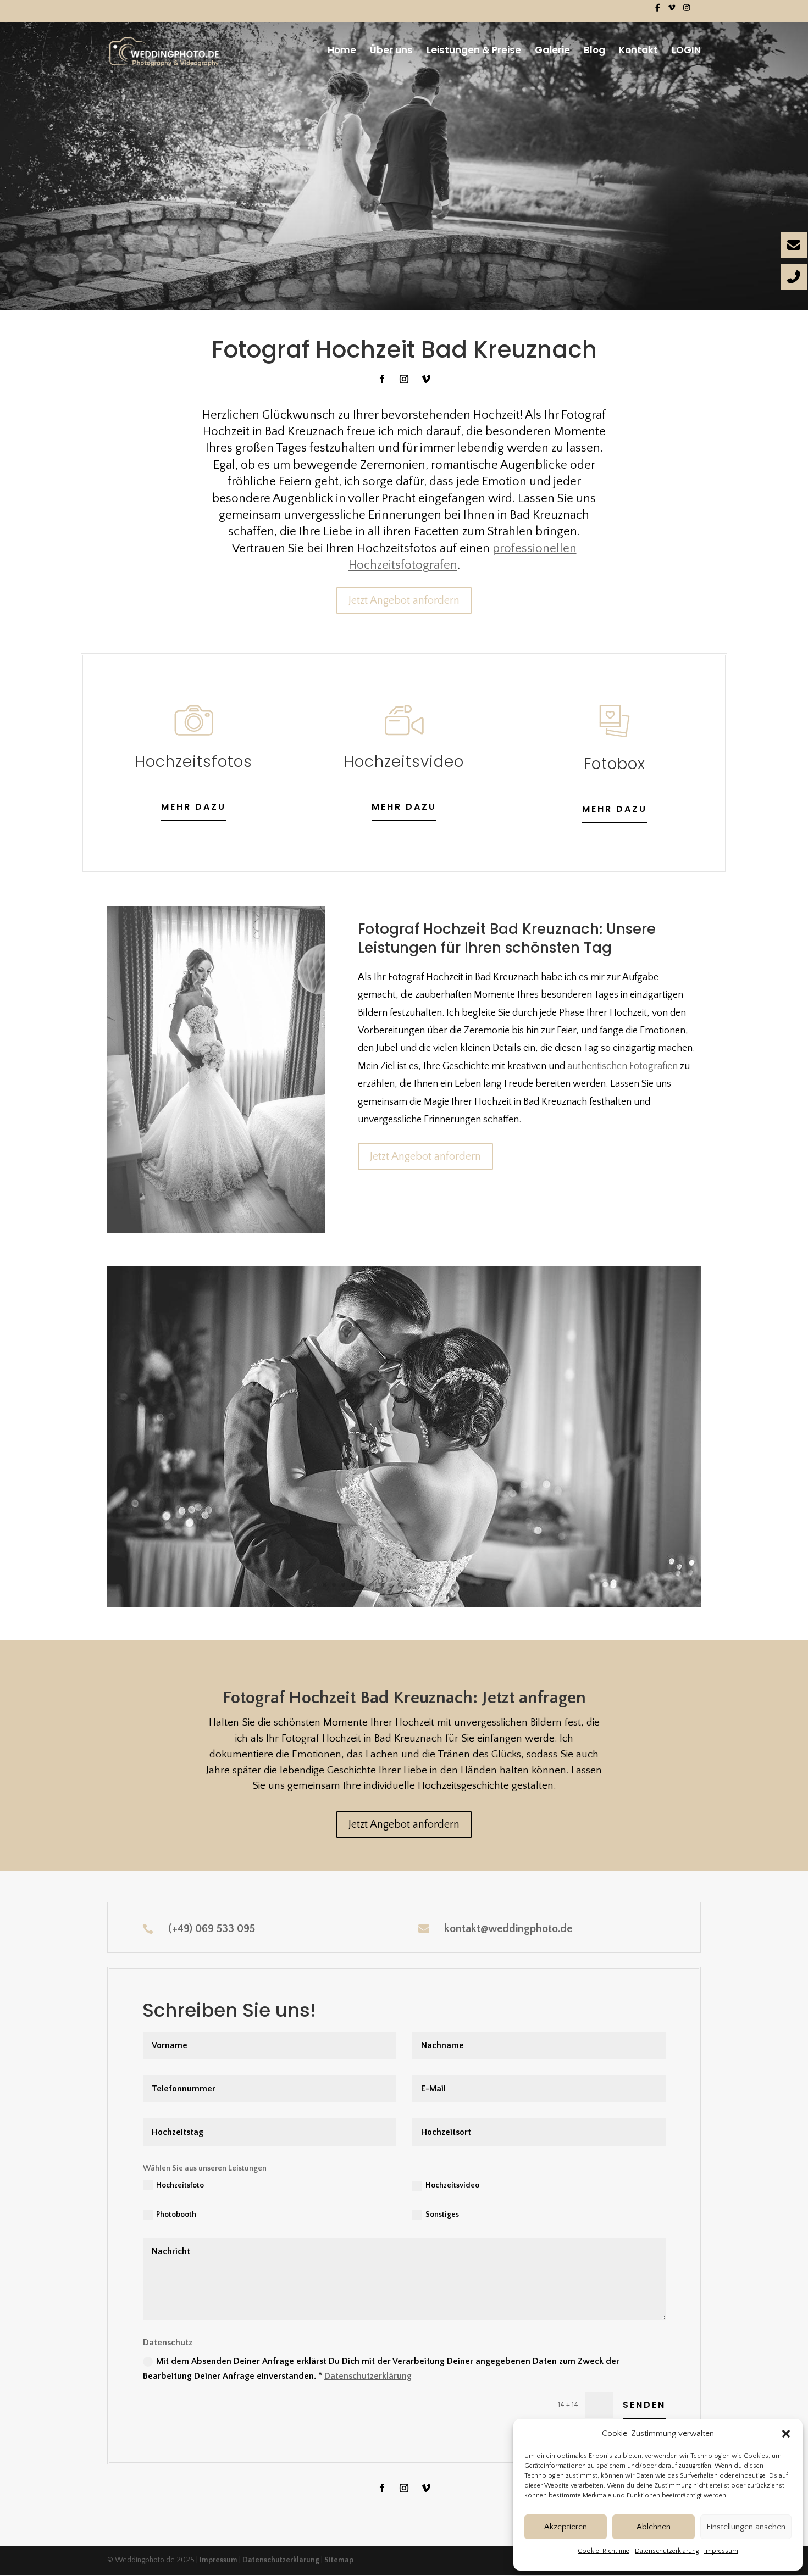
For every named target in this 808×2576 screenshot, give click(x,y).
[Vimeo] (672, 11)
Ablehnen (654, 2527)
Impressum (721, 2551)
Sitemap (339, 2560)
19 (483, 1585)
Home (342, 51)
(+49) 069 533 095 (212, 1929)
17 (465, 1585)
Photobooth (176, 2215)
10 (399, 1585)
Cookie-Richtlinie (604, 2551)
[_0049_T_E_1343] (404, 1605)
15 (446, 1585)
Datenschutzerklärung (667, 2551)
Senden (644, 2405)
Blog (594, 51)
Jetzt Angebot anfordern (404, 600)
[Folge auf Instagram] (404, 379)
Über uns (391, 51)
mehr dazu (193, 807)
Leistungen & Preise (474, 51)
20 (493, 1585)
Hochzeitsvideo (452, 2185)
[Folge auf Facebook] (382, 379)
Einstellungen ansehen (746, 2527)
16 (455, 1585)
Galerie (552, 51)
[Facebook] (658, 11)
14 (437, 1585)
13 (427, 1585)
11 (409, 1585)
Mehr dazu (404, 807)
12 (418, 1585)
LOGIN (686, 51)
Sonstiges (442, 2215)
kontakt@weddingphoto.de (508, 1929)
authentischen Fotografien (622, 1066)
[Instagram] (687, 11)
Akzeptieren (566, 2527)
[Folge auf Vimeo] (426, 379)
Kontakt (638, 51)
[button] (786, 2434)
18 (474, 1585)
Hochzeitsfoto (180, 2185)
